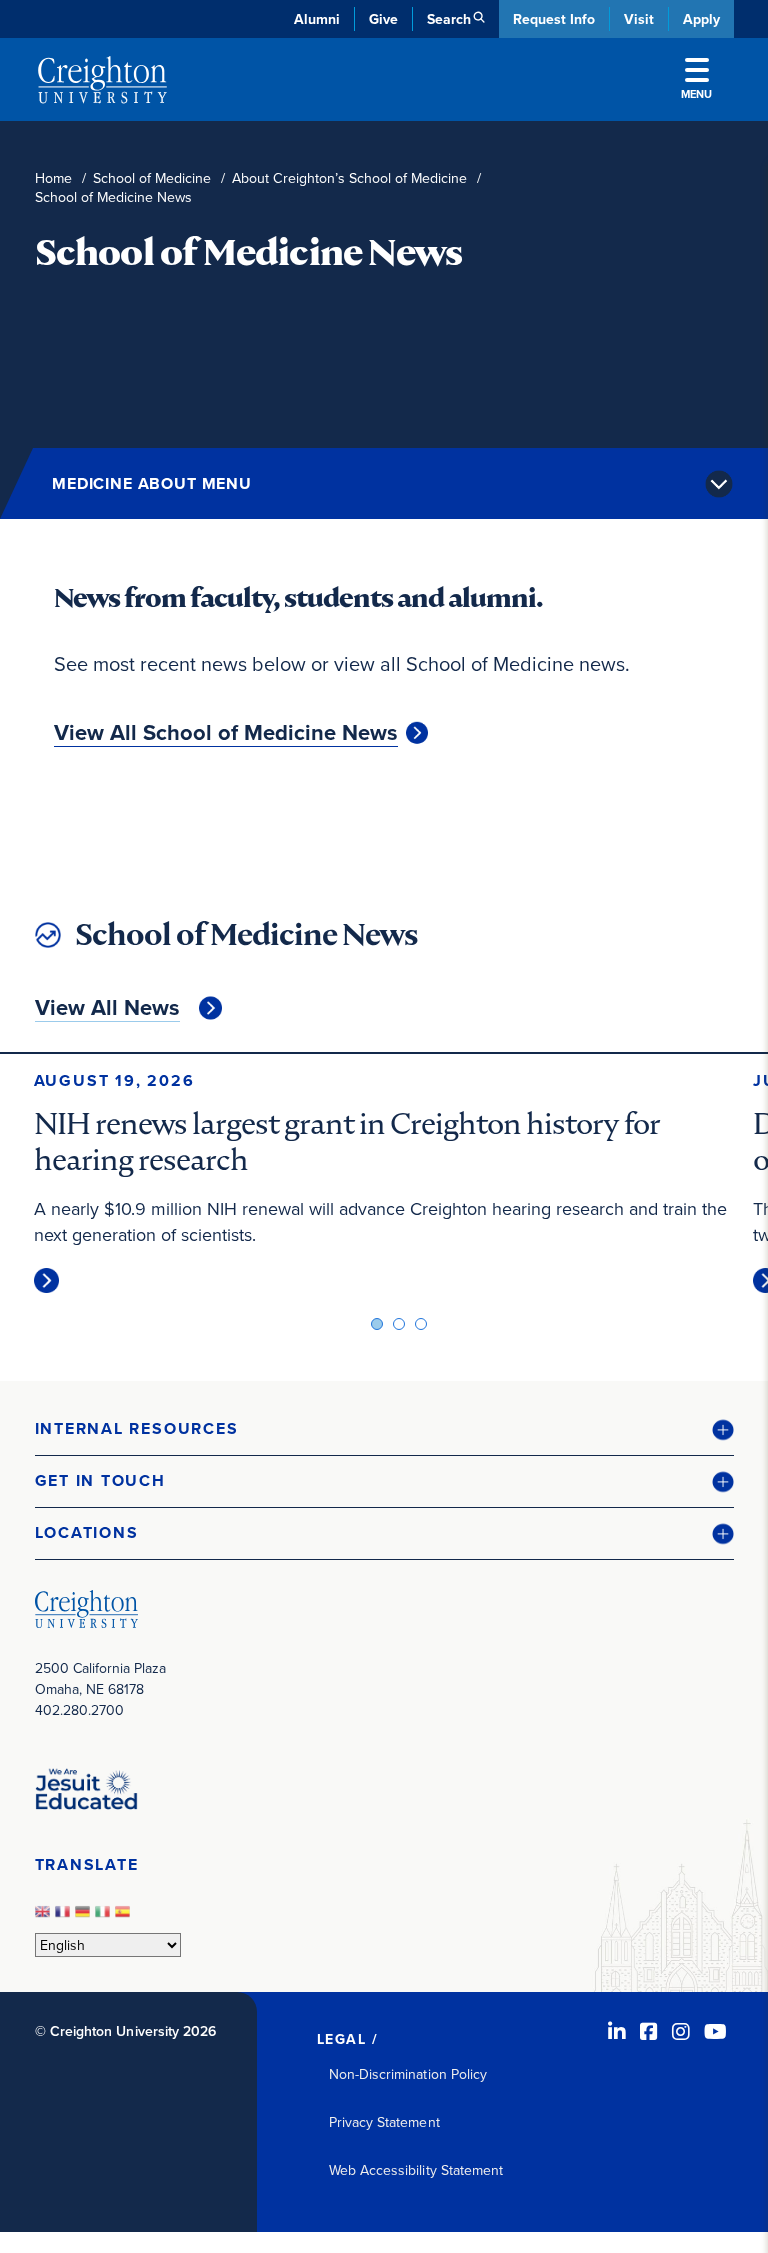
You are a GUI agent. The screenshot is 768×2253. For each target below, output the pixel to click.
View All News (107, 1008)
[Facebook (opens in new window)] (649, 2031)
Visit (639, 19)
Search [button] (449, 19)
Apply (701, 19)
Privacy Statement (384, 2122)
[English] (45, 1917)
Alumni (317, 19)
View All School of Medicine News (226, 733)
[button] (384, 1429)
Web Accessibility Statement (416, 2170)
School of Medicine (152, 178)
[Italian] (105, 1917)
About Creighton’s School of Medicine (349, 178)
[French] (65, 1917)
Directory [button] (207, 480)
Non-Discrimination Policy (408, 2074)
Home (53, 178)
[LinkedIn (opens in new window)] (617, 2031)
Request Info (554, 19)
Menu (696, 94)
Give (383, 19)
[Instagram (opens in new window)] (681, 2031)
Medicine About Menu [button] (152, 483)
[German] (85, 1917)
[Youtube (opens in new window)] (715, 2031)
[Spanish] (125, 1917)
